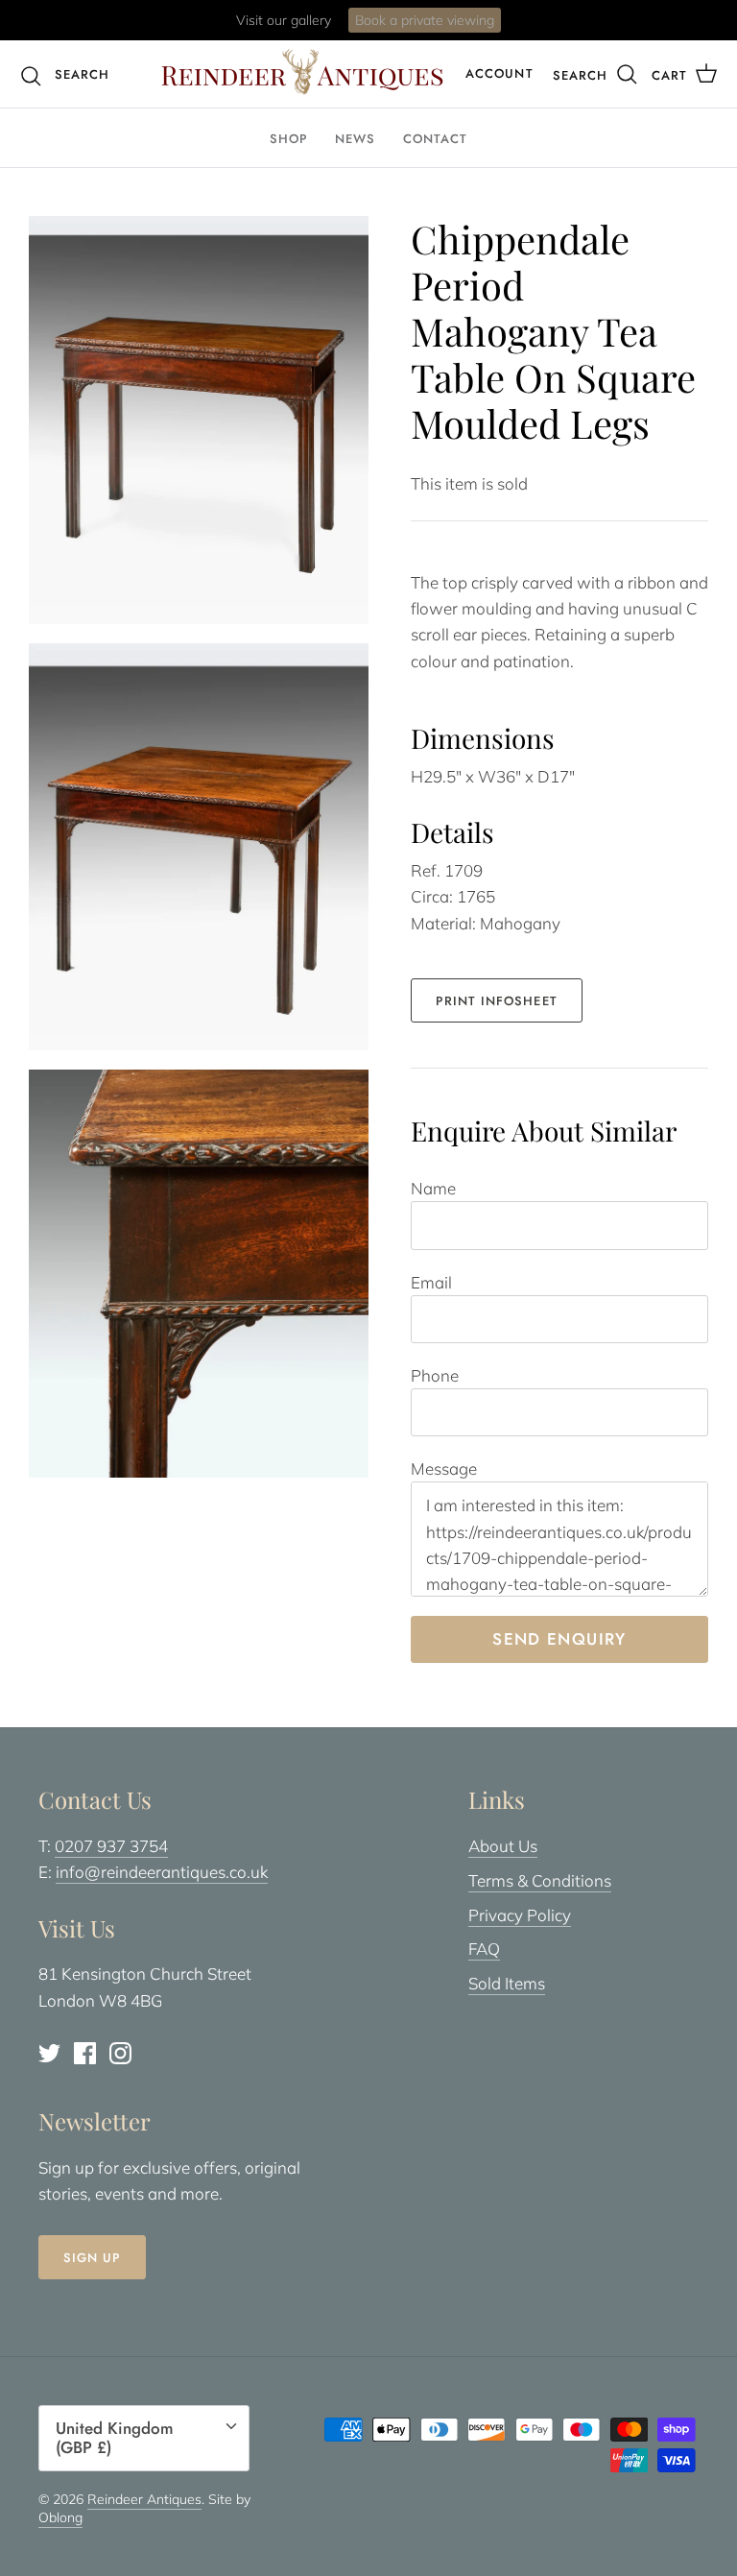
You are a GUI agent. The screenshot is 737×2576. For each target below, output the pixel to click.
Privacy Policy (520, 1915)
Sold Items (507, 1983)
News (355, 139)
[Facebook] (85, 2053)
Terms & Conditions (540, 1880)
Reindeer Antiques (144, 2499)
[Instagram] (120, 2053)
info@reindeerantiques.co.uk (162, 1872)
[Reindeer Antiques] (302, 72)
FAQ (484, 1949)
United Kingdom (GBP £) (115, 2438)
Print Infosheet (497, 1001)
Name (433, 1188)
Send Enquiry (559, 1639)
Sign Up (92, 2258)
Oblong (60, 2517)
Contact (435, 139)
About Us (503, 1846)
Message (444, 1469)
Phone (435, 1375)
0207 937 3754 (111, 1846)
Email (431, 1282)
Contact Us (445, 28)
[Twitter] (49, 2053)
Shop (289, 139)
